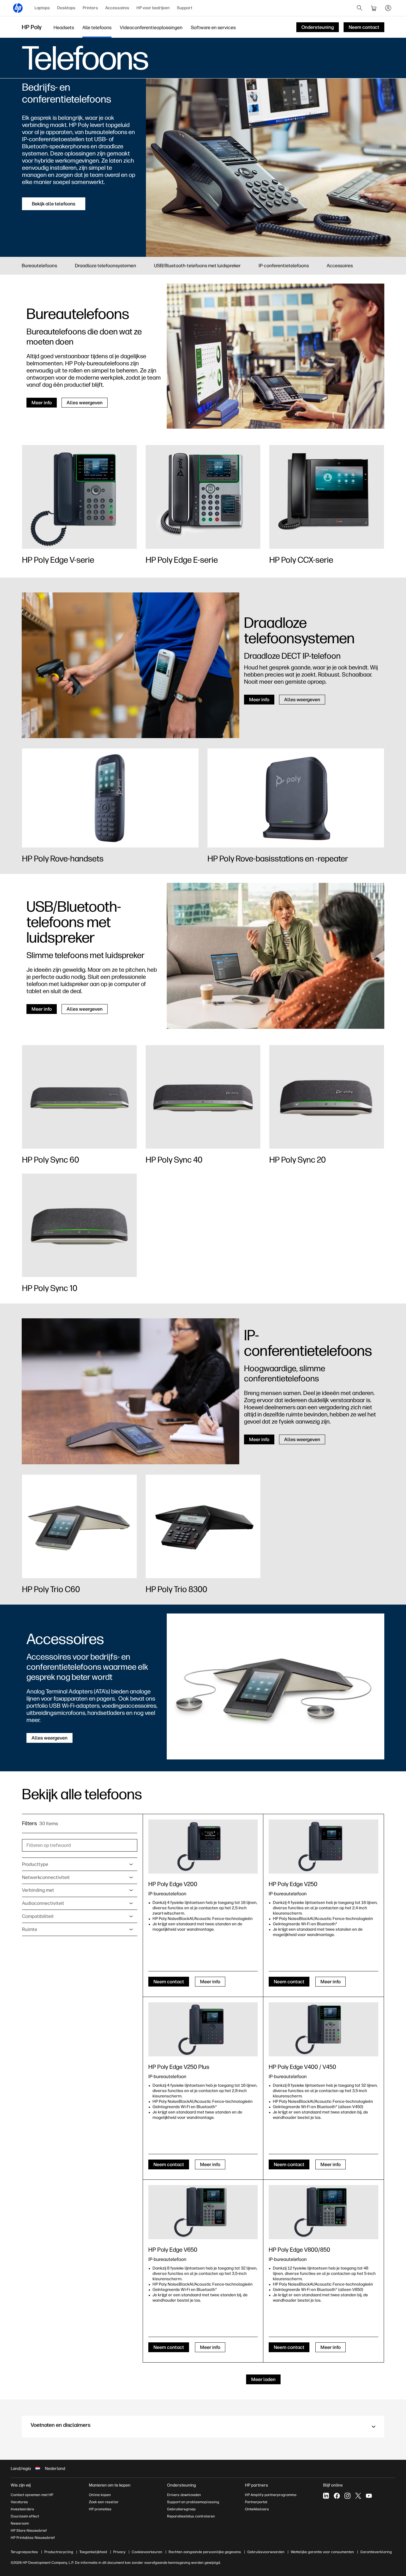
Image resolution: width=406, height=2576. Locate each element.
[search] (360, 8)
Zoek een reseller (104, 2502)
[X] (358, 2496)
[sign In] (388, 8)
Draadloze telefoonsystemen (106, 266)
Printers (90, 8)
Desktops (66, 8)
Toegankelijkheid (93, 2552)
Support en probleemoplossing (193, 2502)
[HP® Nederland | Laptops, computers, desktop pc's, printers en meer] (18, 8)
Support (185, 8)
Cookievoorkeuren (147, 2552)
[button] (203, 2427)
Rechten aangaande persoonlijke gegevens (205, 2552)
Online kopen (100, 2495)
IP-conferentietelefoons (284, 266)
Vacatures (19, 2502)
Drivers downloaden (184, 2495)
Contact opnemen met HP (32, 2495)
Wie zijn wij (21, 2485)
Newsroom (20, 2523)
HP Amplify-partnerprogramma (271, 2495)
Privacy (119, 2552)
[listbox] (80, 1864)
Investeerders (22, 2509)
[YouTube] (369, 2496)
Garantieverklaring (376, 2552)
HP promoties (100, 2509)
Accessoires (117, 8)
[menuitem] (42, 8)
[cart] (374, 8)
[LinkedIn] (326, 2496)
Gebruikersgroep (181, 2509)
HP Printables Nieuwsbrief (33, 2538)
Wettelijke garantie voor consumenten (322, 2552)
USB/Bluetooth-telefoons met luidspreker (197, 266)
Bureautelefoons (39, 266)
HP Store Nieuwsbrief (29, 2531)
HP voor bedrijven (153, 8)
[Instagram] (347, 2496)
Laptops (42, 8)
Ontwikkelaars (257, 2509)
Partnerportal (256, 2502)
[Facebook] (337, 2496)
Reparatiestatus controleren (191, 2516)
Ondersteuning (181, 2485)
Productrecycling (59, 2552)
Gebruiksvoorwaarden (266, 2552)
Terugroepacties (24, 2552)
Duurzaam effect (25, 2516)
